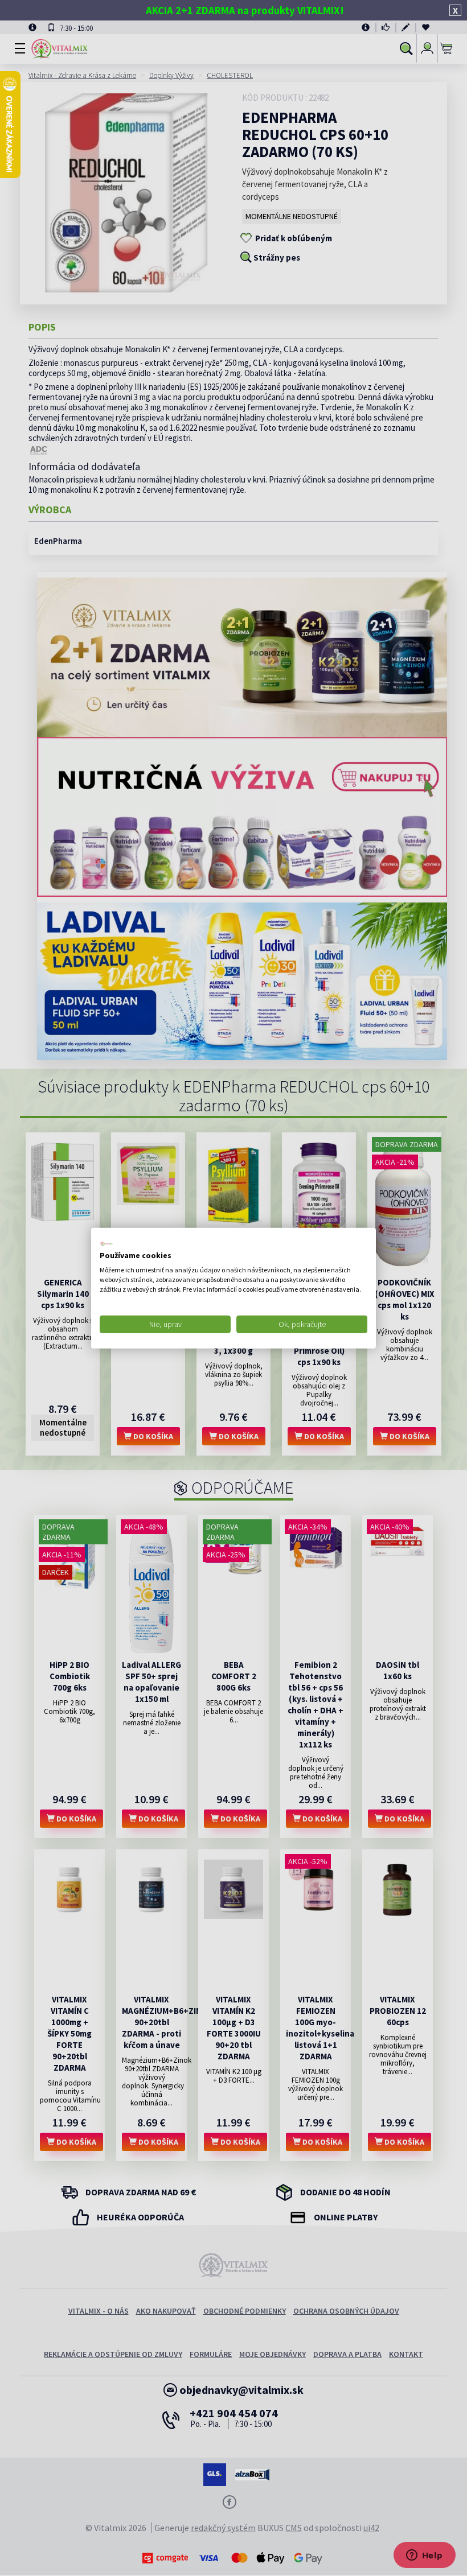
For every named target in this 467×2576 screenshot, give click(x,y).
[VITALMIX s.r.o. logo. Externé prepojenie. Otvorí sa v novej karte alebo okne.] (106, 1243)
